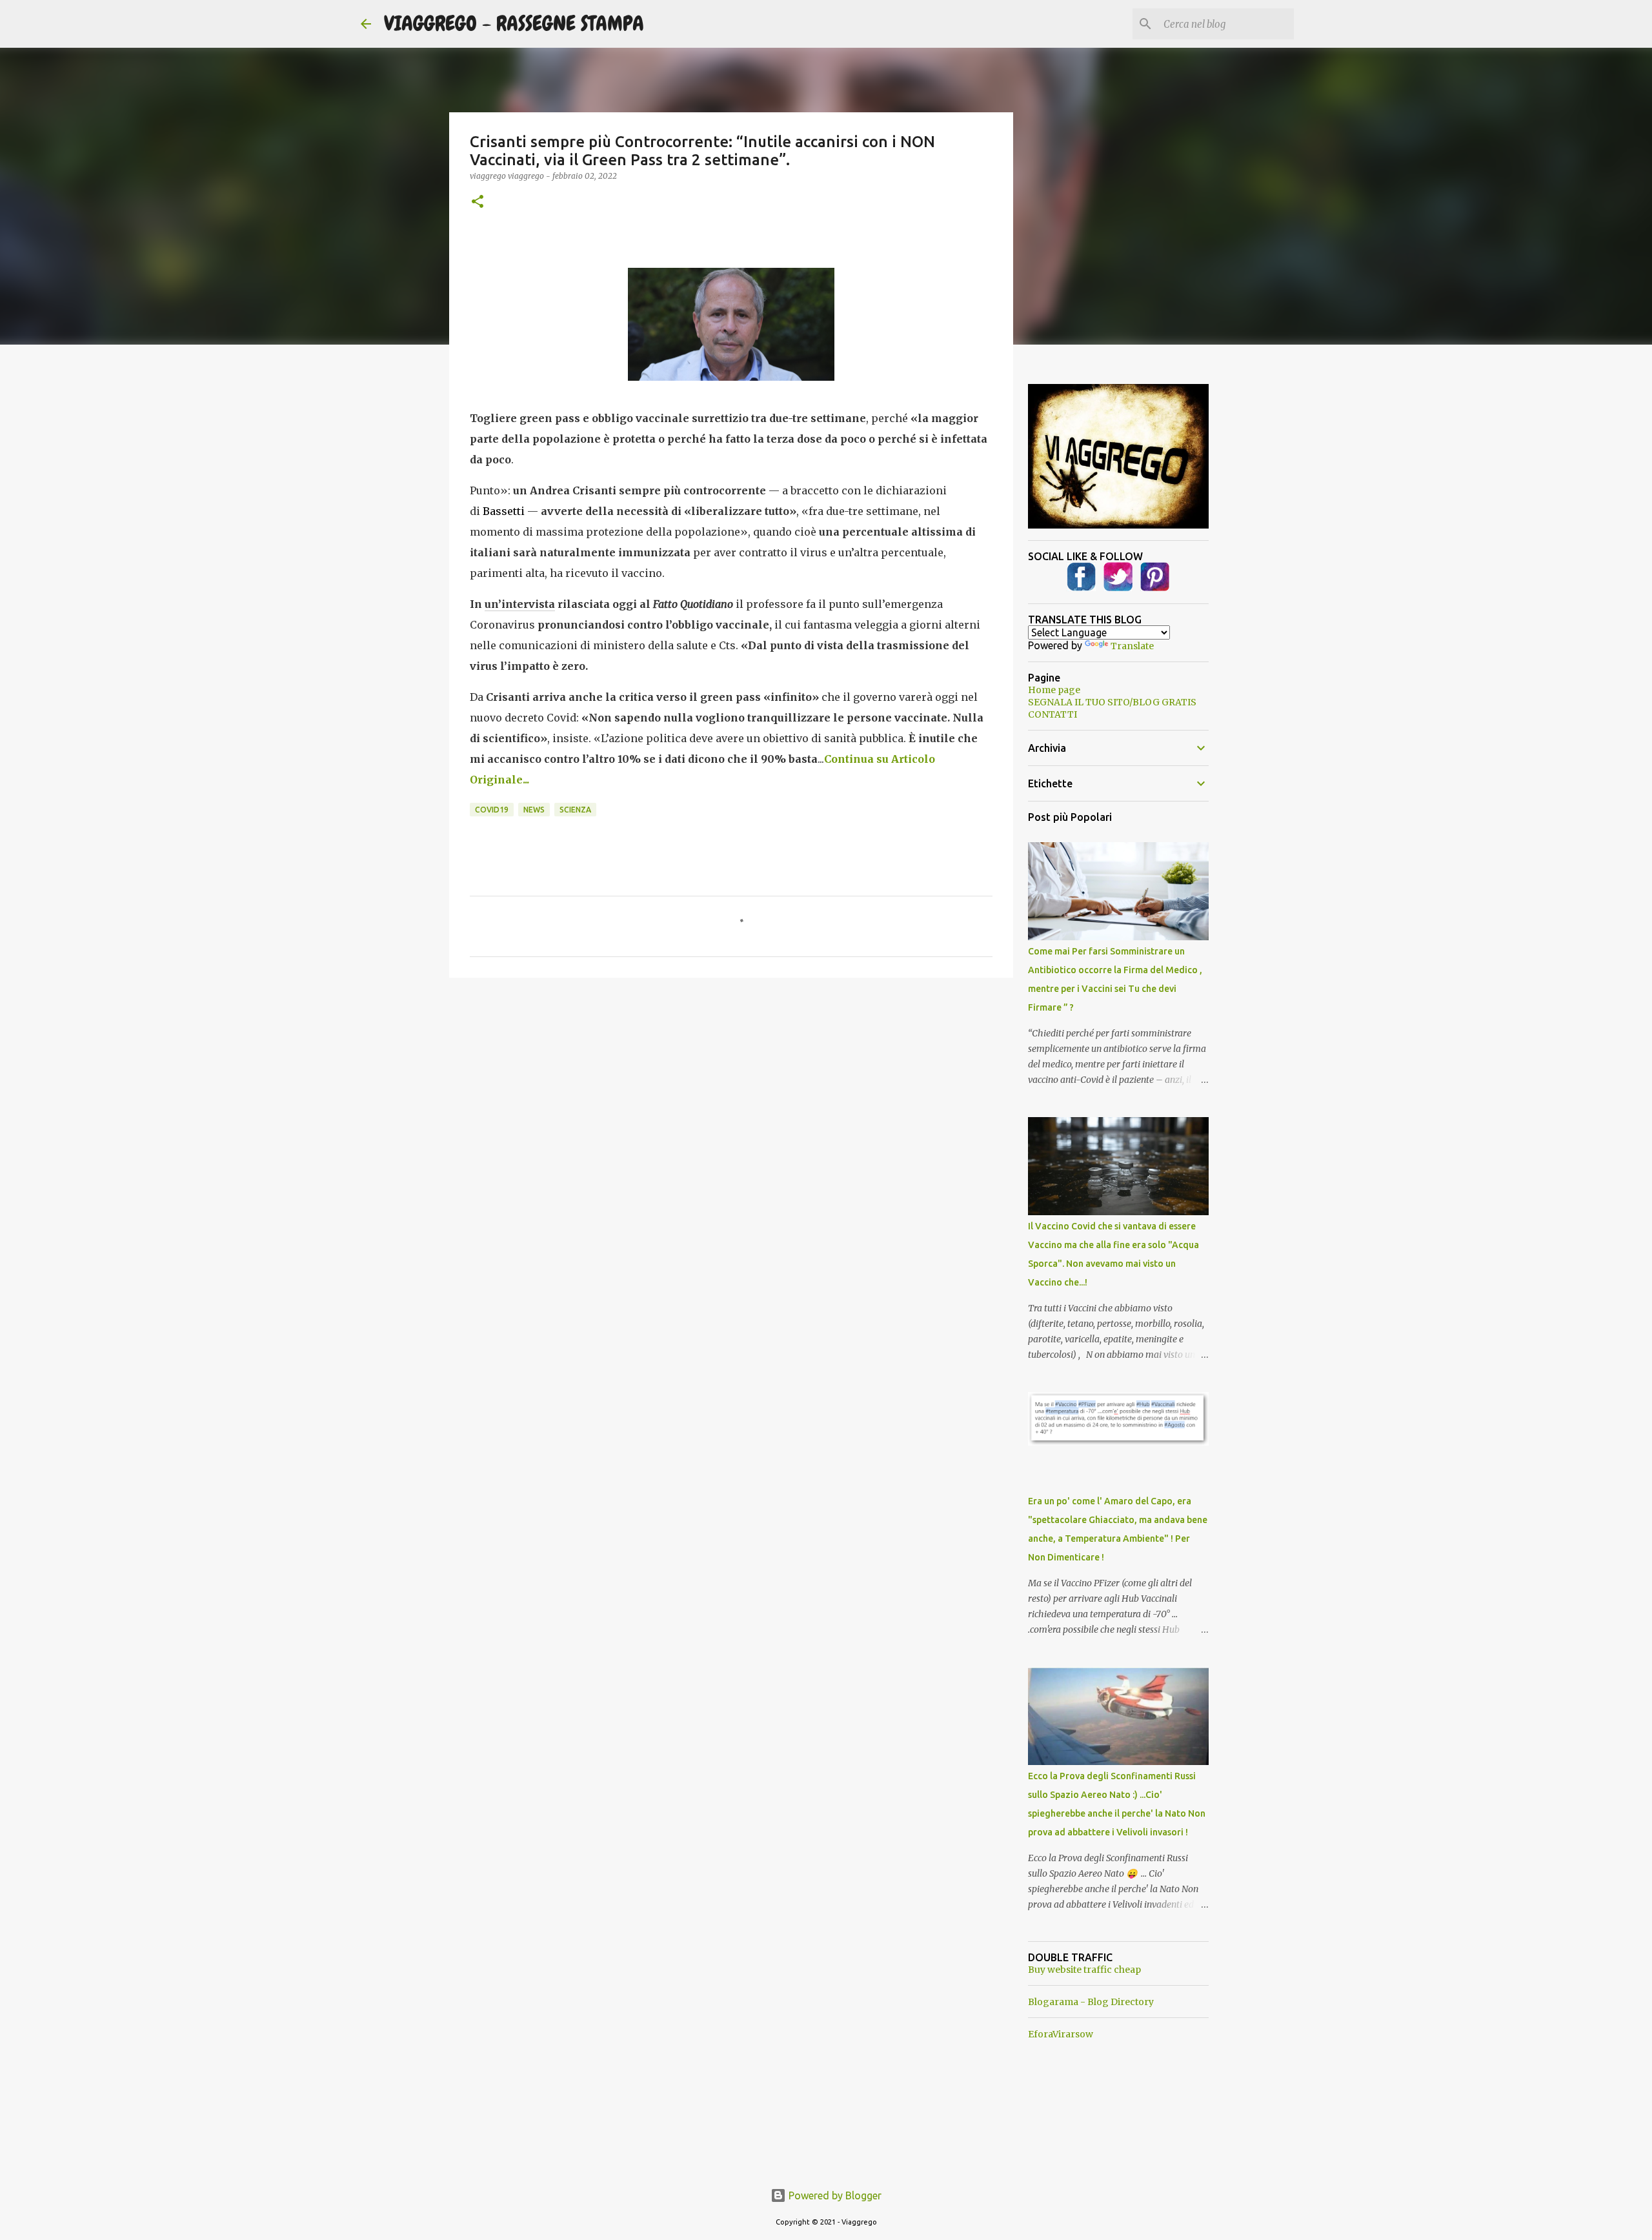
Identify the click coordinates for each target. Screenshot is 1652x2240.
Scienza (575, 810)
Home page (1054, 690)
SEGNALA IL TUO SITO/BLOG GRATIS (1112, 702)
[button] (478, 202)
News (534, 810)
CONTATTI (1053, 714)
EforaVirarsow (1061, 2034)
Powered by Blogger (834, 2195)
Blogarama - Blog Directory (1091, 2002)
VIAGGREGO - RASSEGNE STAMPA (514, 24)
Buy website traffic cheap (1084, 1970)
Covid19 (492, 810)
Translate (1132, 646)
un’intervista (520, 604)
